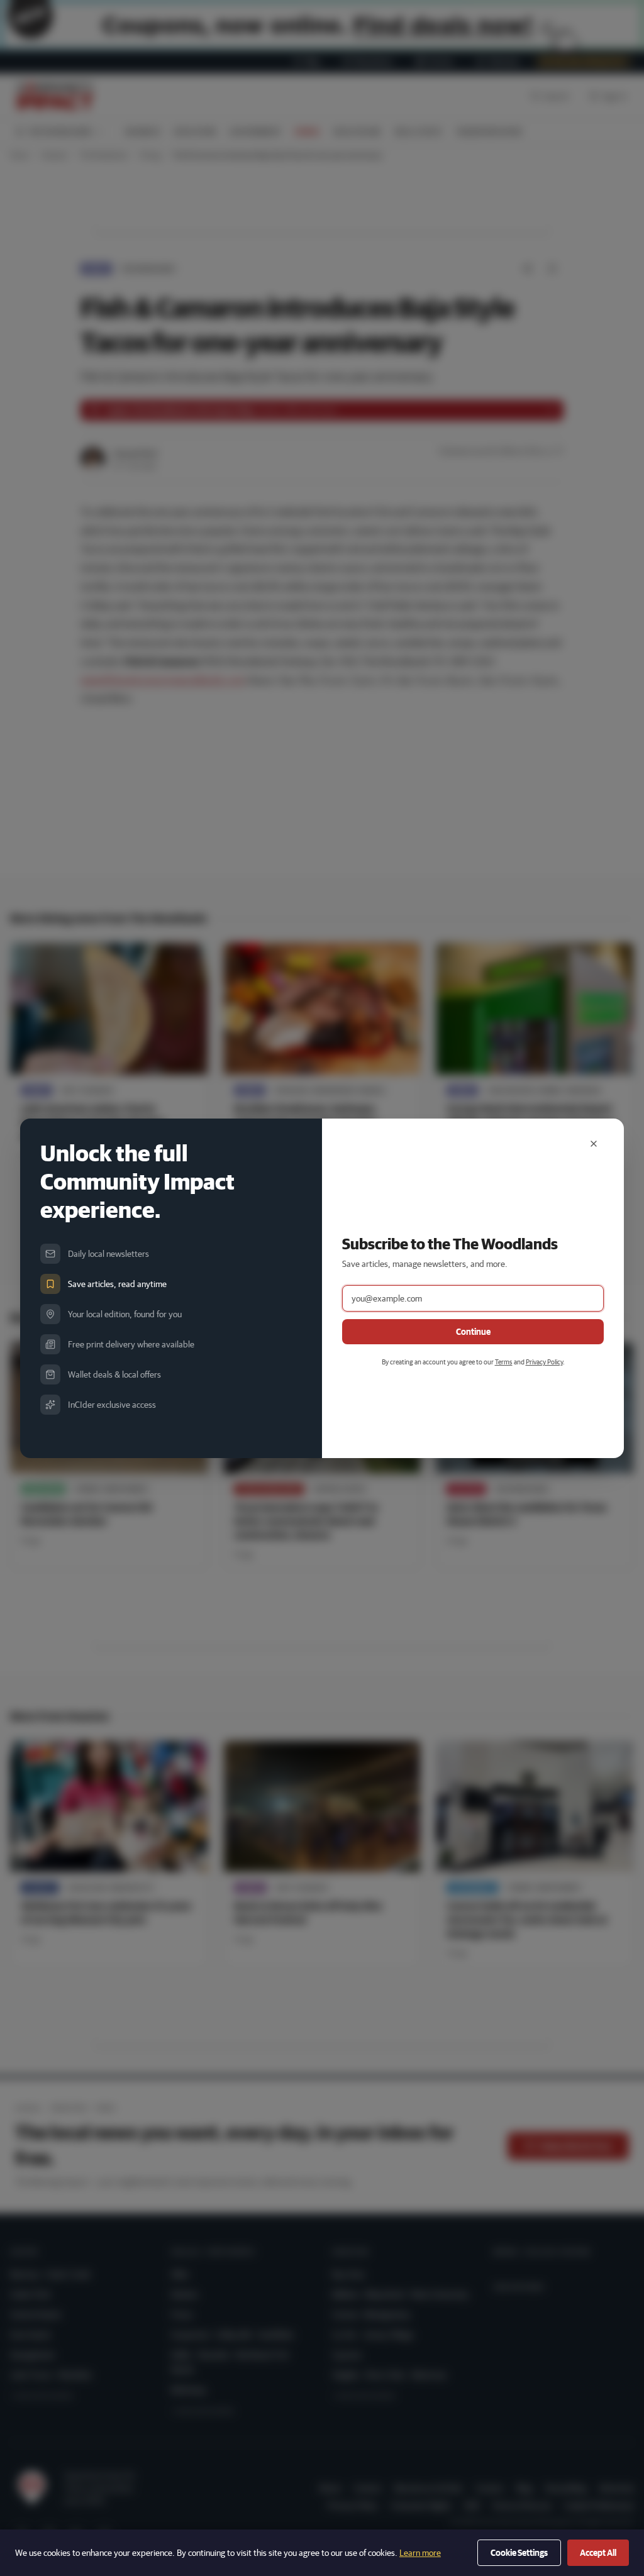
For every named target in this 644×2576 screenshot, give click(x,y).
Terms (504, 1362)
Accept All (598, 2553)
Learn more (420, 2553)
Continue (473, 1332)
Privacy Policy (544, 1362)
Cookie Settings (519, 2553)
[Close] (594, 1144)
